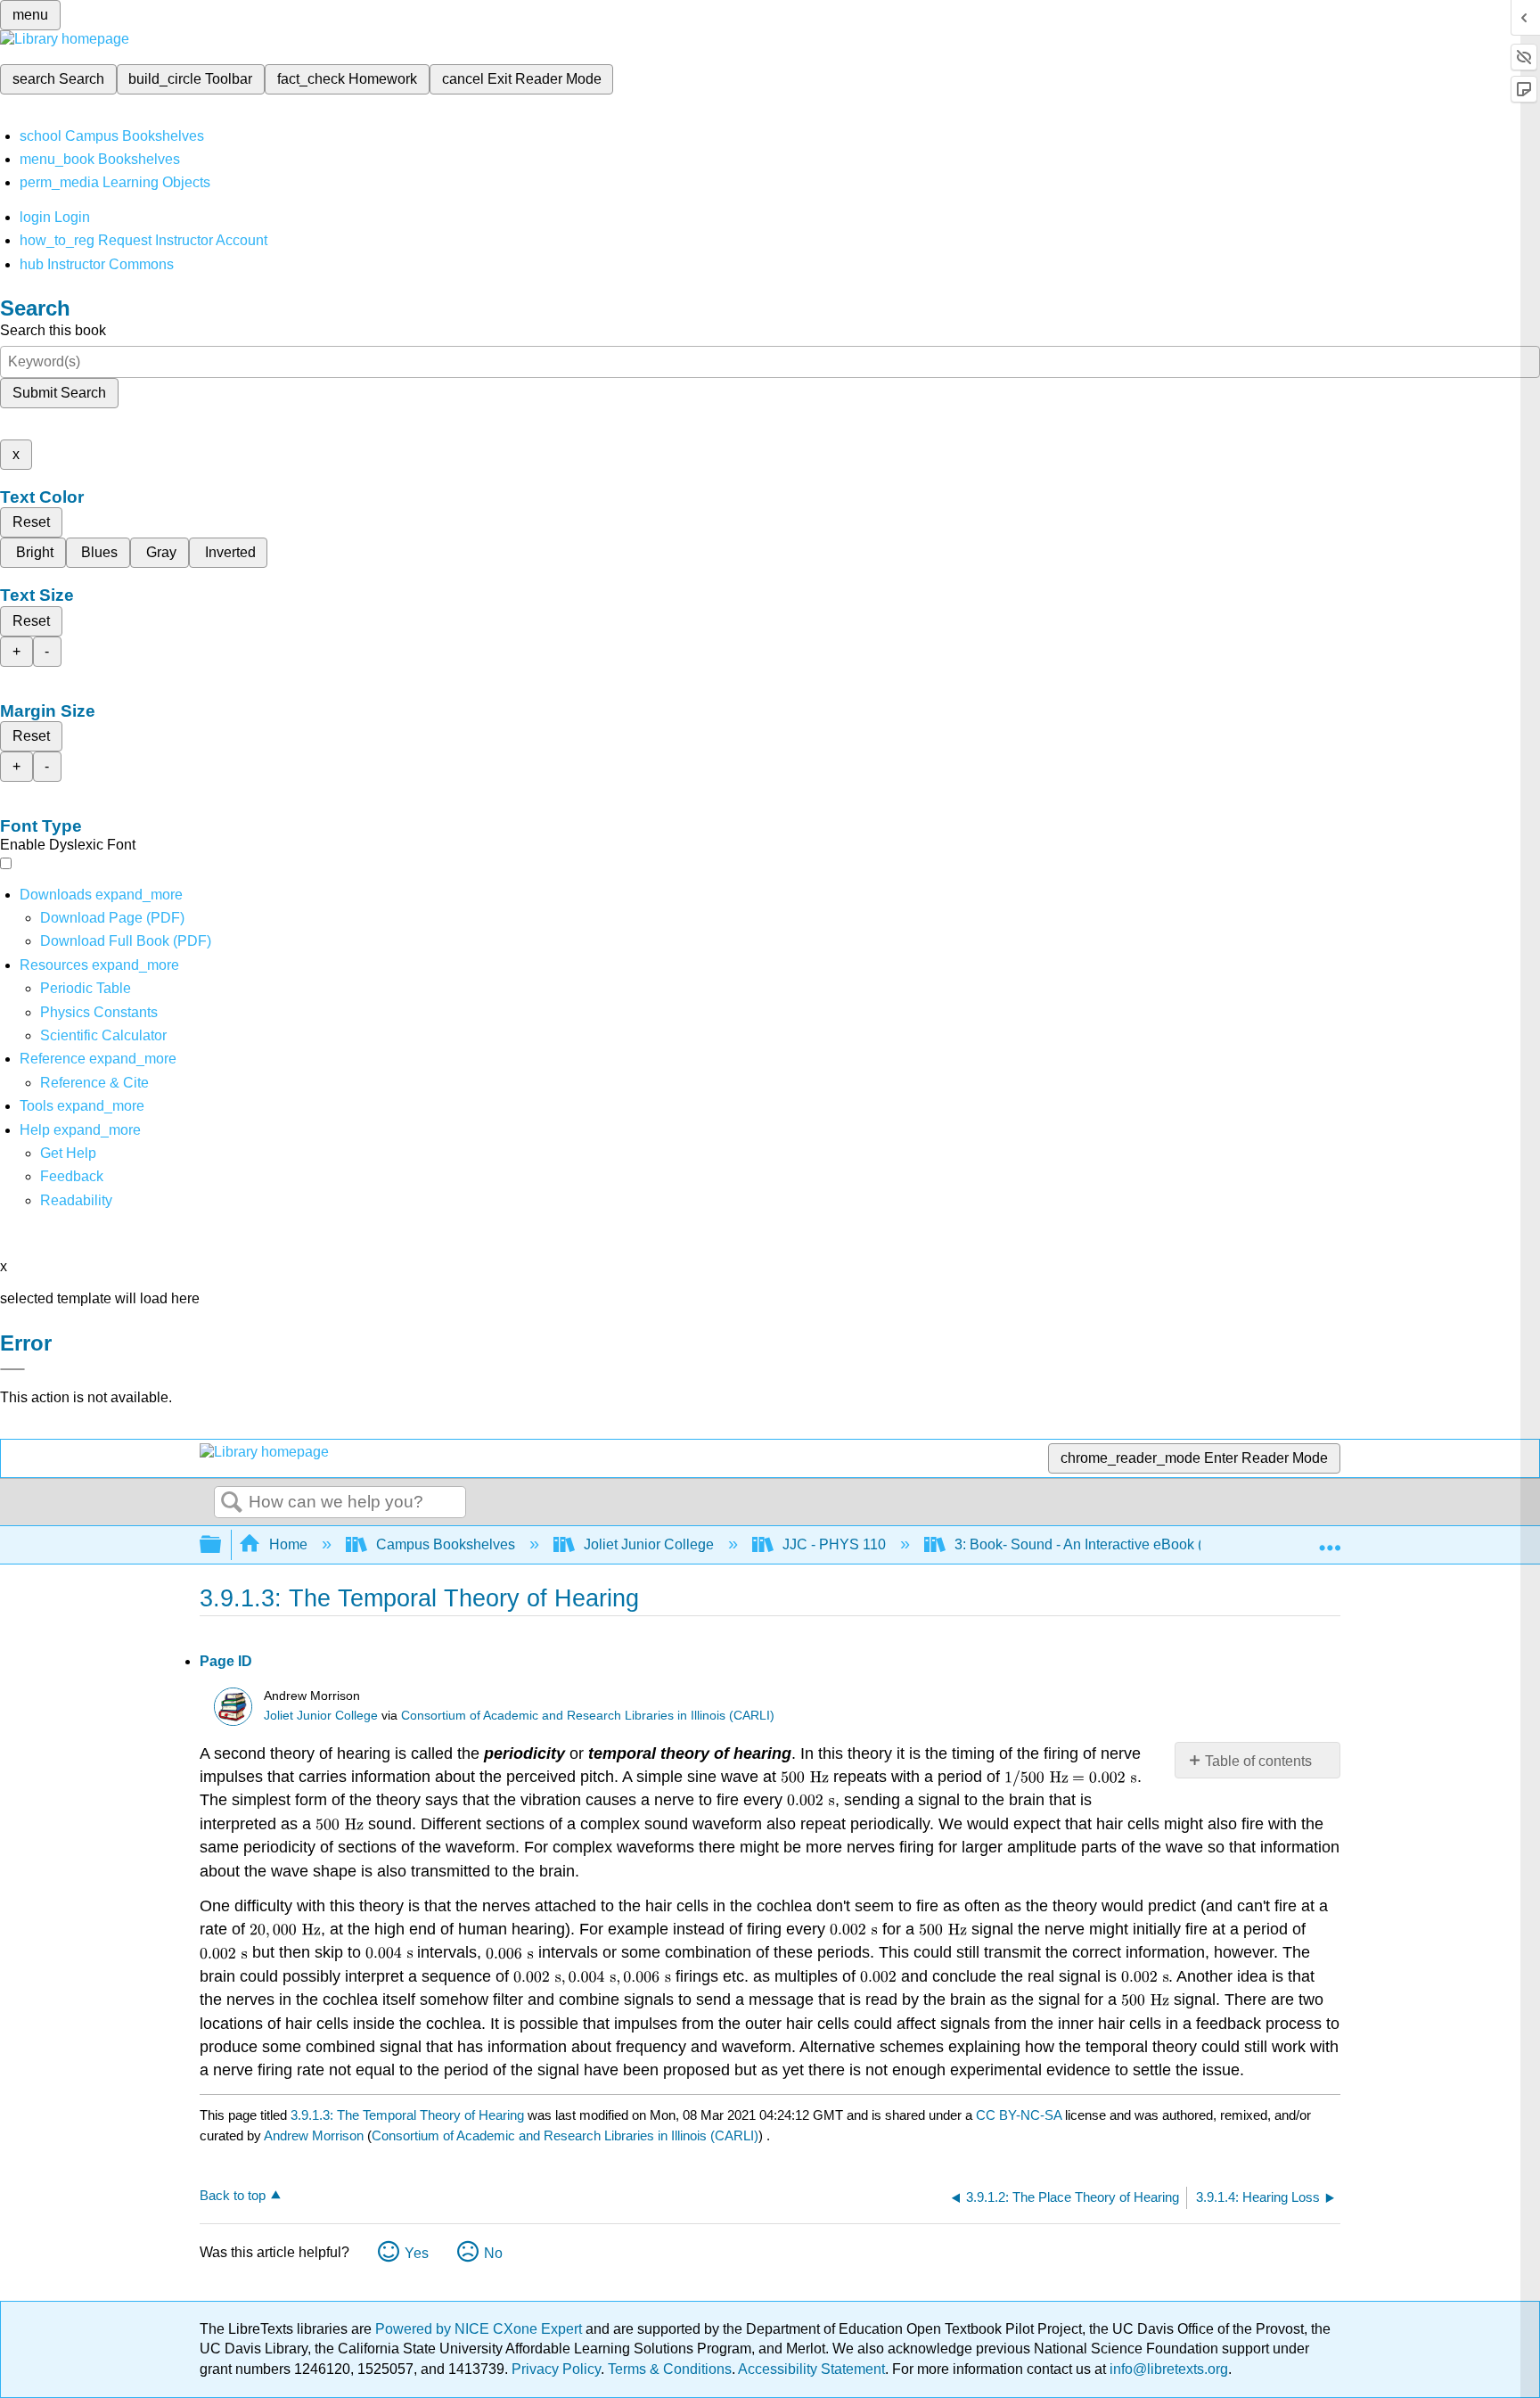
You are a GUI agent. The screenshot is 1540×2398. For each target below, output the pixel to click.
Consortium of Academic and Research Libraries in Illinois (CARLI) (588, 1716)
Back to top (233, 2195)
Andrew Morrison (314, 2135)
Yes (417, 2253)
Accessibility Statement (811, 2369)
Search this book (53, 330)
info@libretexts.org (1167, 2369)
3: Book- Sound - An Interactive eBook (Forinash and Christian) (1153, 1544)
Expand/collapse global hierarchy (222, 1545)
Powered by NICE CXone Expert (480, 2329)
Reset (31, 522)
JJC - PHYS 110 (834, 1544)
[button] (72, 1176)
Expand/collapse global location (1330, 1540)
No (493, 2253)
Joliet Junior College (649, 1544)
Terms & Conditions (670, 2369)
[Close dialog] (12, 1369)
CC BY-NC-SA (1020, 2115)
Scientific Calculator (103, 1035)
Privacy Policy (556, 2369)
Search (232, 1503)
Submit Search (59, 393)
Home (288, 1544)
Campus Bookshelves (446, 1544)
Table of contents (1258, 1761)
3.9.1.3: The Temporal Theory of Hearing (407, 2115)
